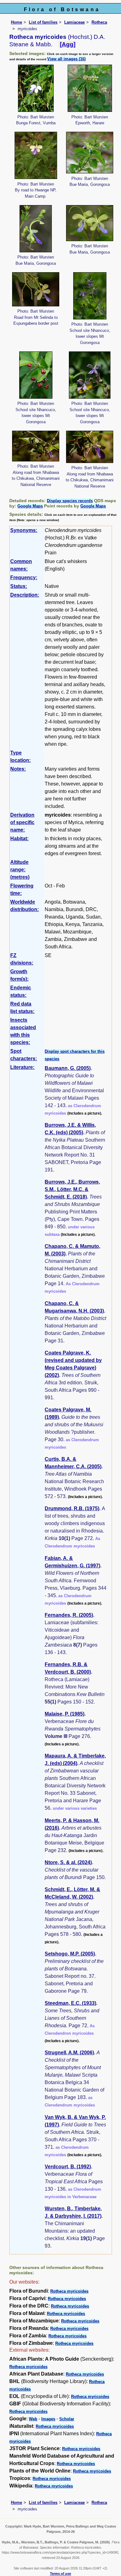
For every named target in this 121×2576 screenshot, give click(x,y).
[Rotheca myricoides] (36, 88)
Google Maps (30, 506)
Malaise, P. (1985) (65, 1714)
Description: (25, 595)
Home (16, 22)
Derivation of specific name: (22, 822)
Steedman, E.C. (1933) (70, 2003)
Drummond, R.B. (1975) (72, 1508)
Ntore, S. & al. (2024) (68, 1862)
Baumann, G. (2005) (68, 1068)
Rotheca (99, 22)
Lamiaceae (74, 22)
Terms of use (60, 2574)
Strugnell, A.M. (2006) (69, 2053)
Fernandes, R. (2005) (69, 1615)
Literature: (22, 1067)
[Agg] (68, 44)
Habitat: (19, 839)
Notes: (18, 769)
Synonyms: (24, 530)
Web (33, 2419)
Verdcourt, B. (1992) (68, 2167)
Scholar (67, 2419)
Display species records (70, 501)
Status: (19, 586)
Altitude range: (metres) (20, 870)
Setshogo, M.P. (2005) (70, 1954)
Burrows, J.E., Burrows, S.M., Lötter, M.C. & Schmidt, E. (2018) (72, 1189)
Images (48, 2419)
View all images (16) (66, 59)
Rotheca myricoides (69, 2291)
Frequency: (24, 578)
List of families (43, 22)
